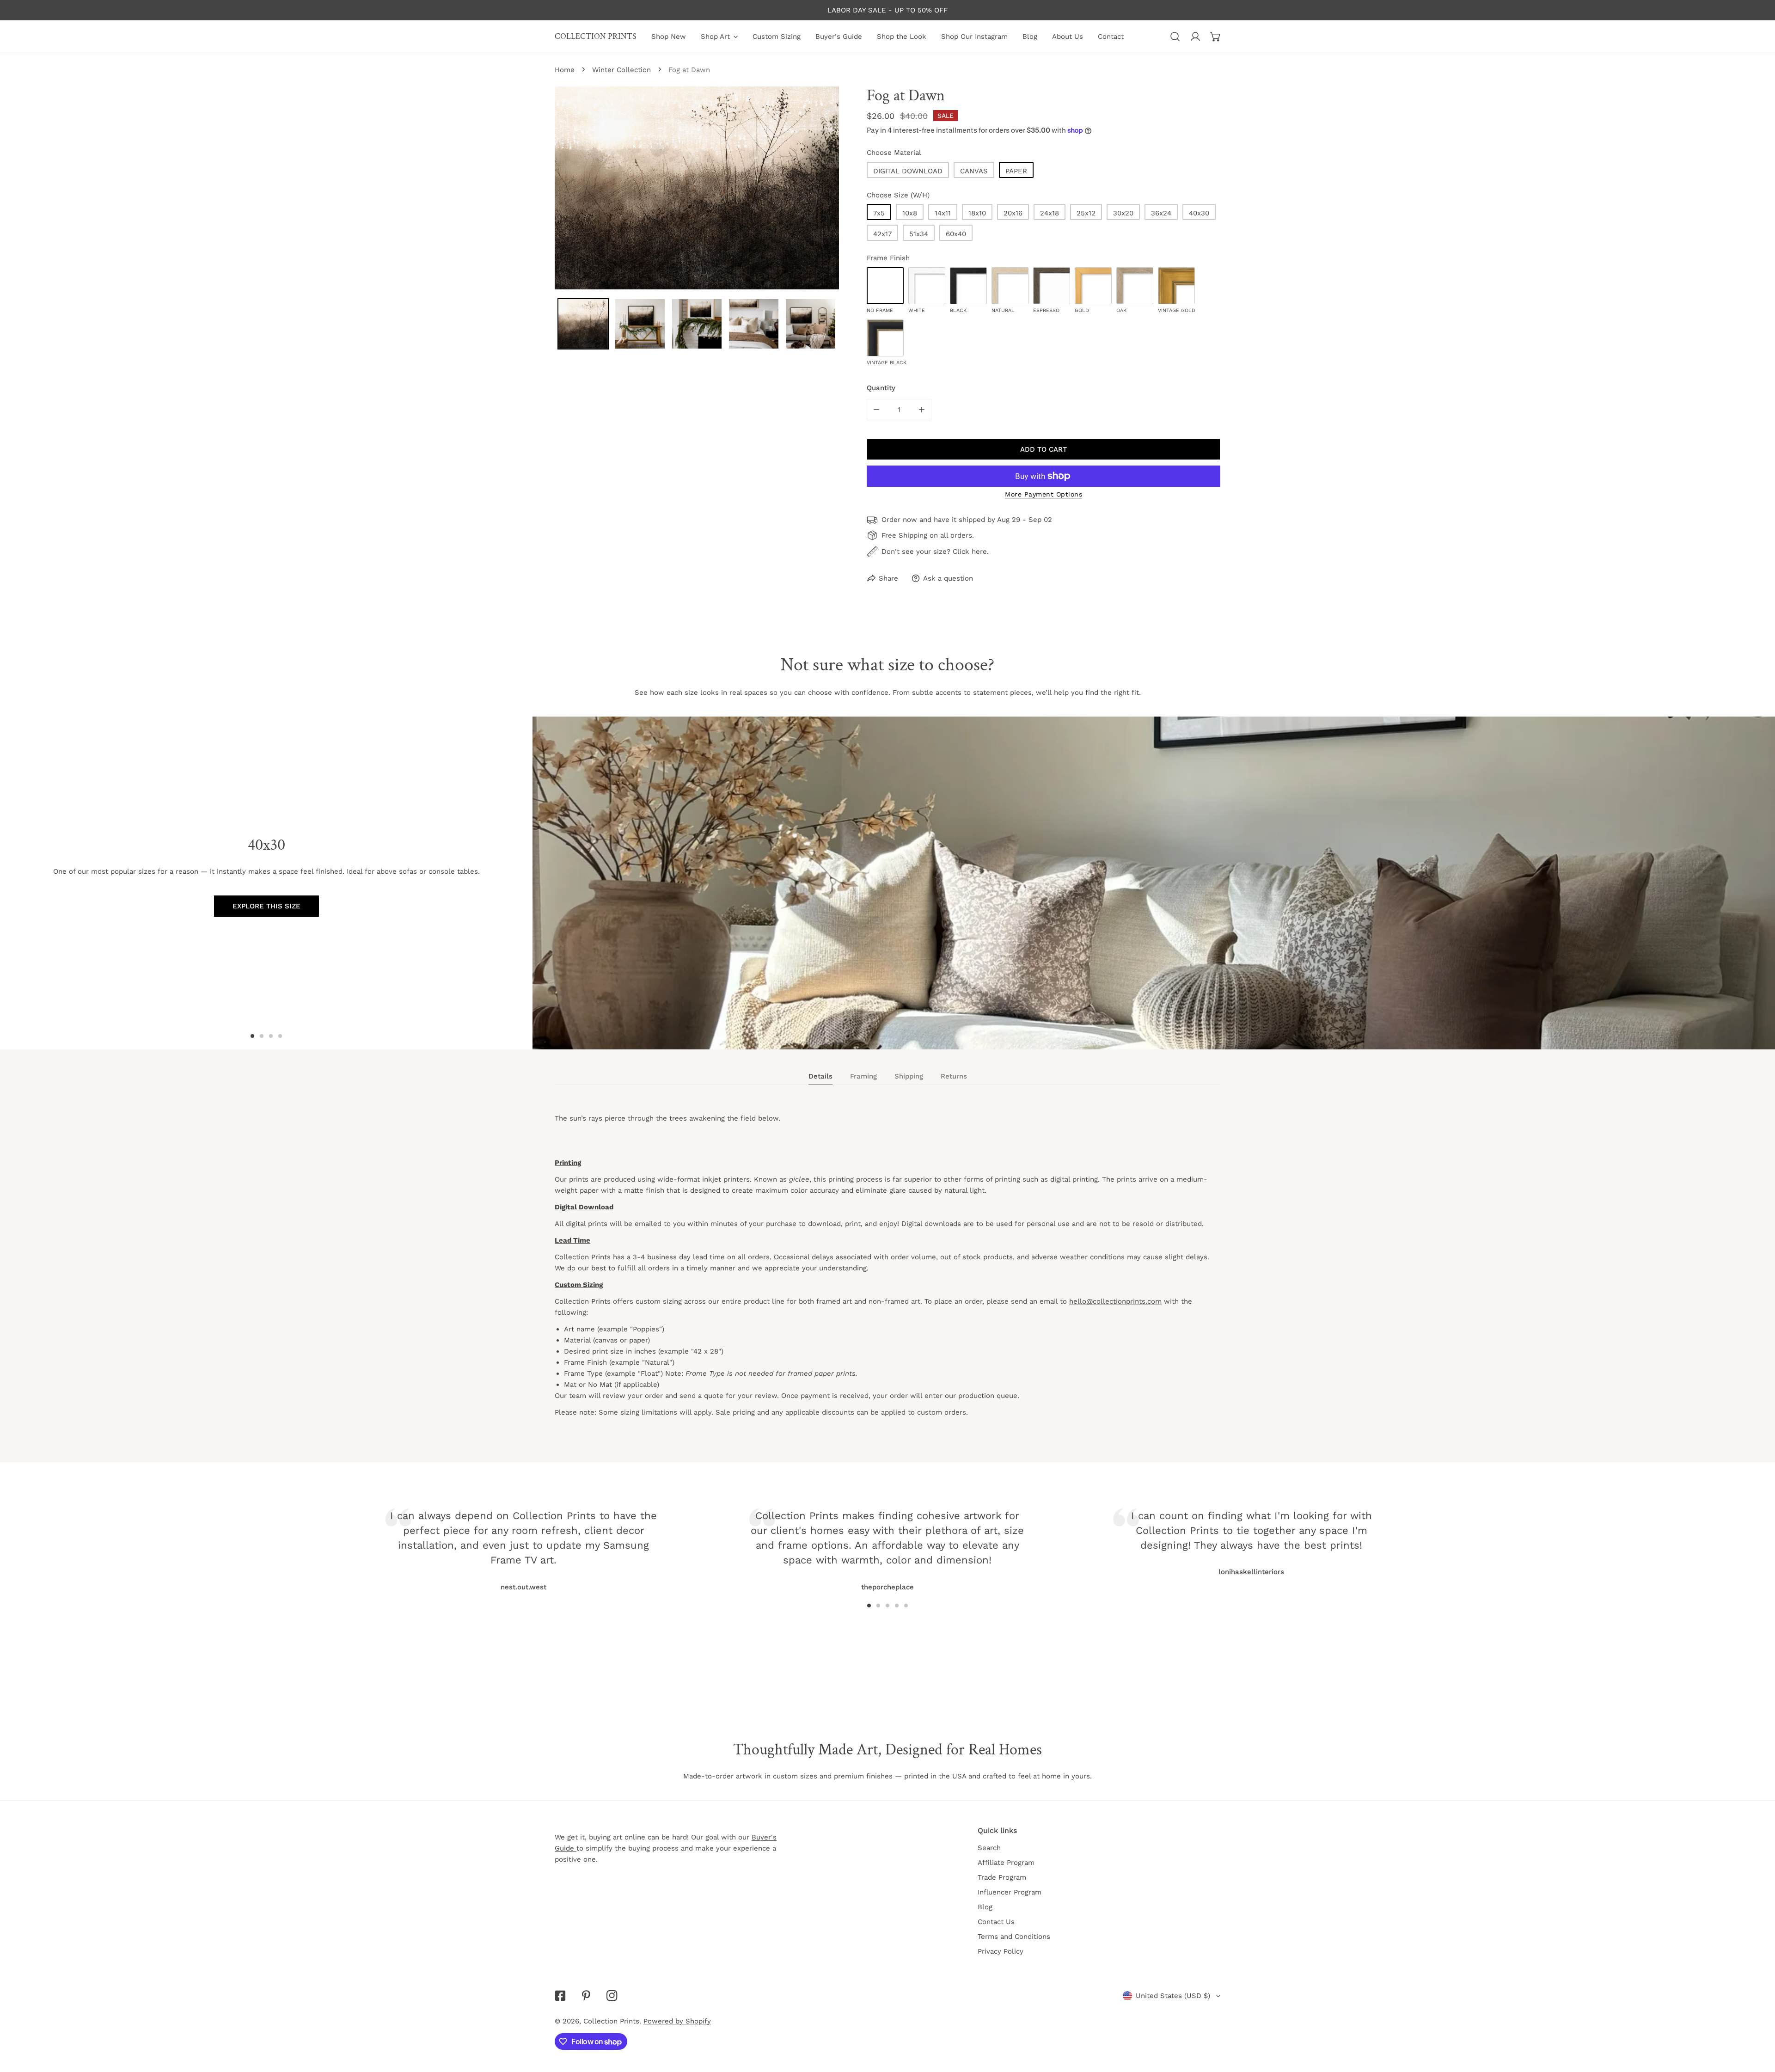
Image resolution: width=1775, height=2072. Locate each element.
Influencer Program (1010, 1892)
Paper (1016, 171)
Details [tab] (820, 1076)
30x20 (1123, 213)
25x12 (1086, 213)
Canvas (974, 171)
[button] (1216, 37)
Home (565, 70)
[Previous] (625, 1538)
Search (989, 1848)
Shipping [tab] (909, 1076)
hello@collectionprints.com (1115, 1301)
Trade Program (1002, 1877)
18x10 (977, 213)
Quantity (881, 388)
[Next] (1150, 1538)
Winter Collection (621, 70)
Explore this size (266, 906)
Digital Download (908, 171)
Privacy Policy (1001, 1951)
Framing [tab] (863, 1076)
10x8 (910, 213)
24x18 (1050, 213)
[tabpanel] (887, 1274)
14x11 (943, 213)
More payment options (1044, 494)
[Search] (1175, 37)
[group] (1154, 883)
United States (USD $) (1173, 1996)
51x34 (919, 234)
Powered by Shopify (677, 2021)
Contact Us (996, 1922)
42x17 (882, 234)
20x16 (1013, 213)
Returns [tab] (954, 1076)
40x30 (1199, 213)
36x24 (1161, 213)
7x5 (879, 213)
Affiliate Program (1006, 1863)
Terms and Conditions (1014, 1937)
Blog (985, 1907)
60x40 (956, 234)
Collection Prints (611, 2021)
